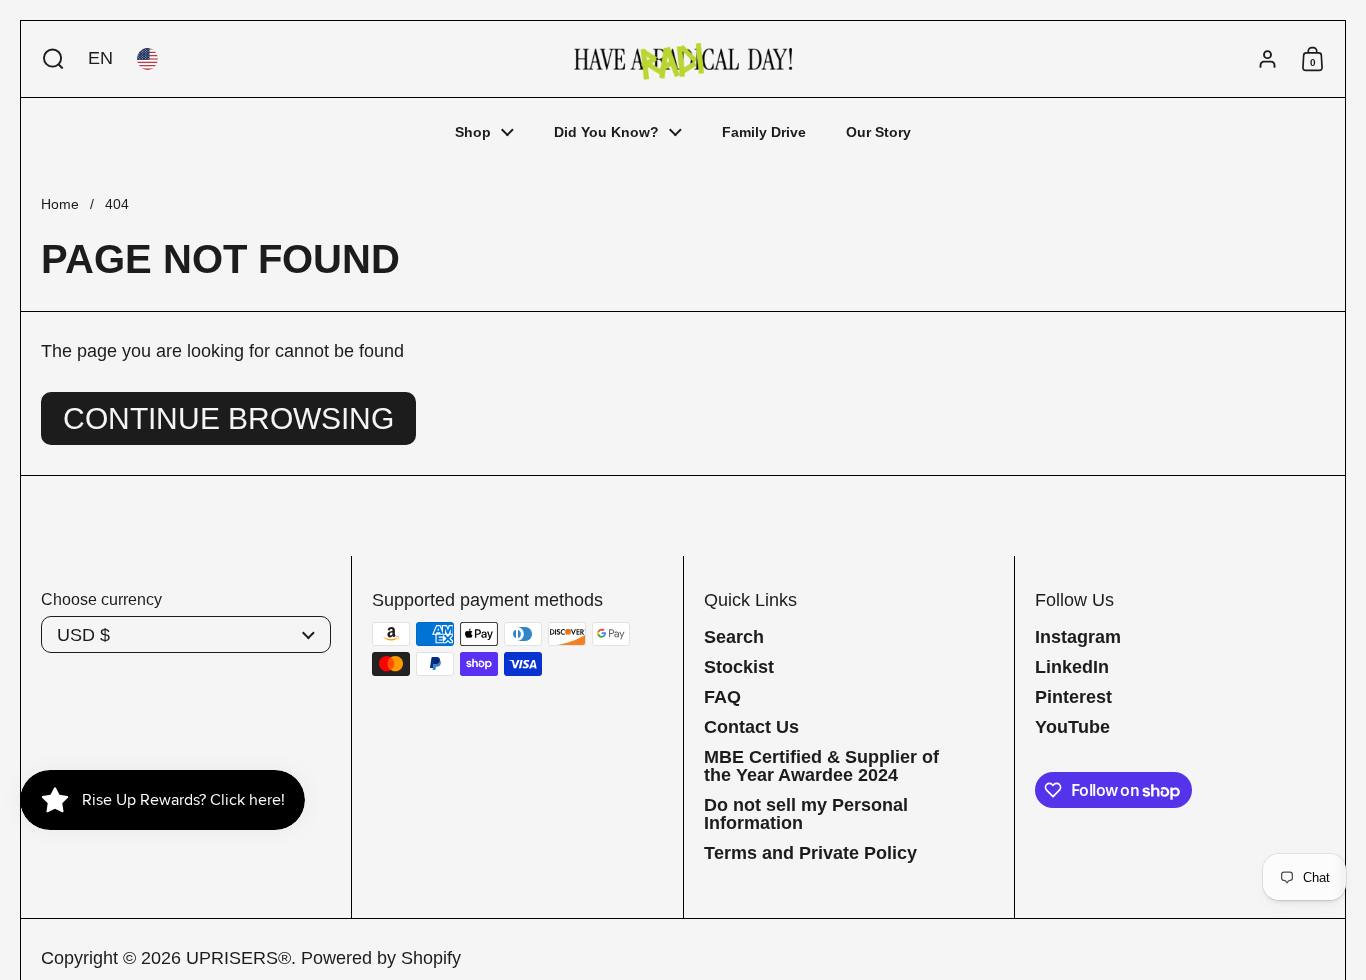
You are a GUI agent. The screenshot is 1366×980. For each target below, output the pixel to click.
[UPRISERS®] (683, 59)
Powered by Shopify (381, 958)
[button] (48, 59)
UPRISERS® (238, 958)
